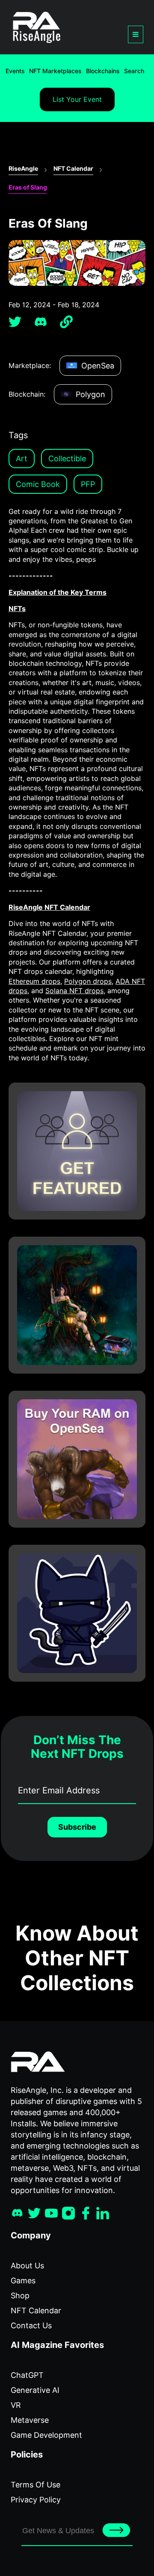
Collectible (67, 459)
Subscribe (77, 1827)
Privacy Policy (36, 2500)
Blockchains (103, 71)
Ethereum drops (34, 981)
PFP (88, 484)
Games (23, 2281)
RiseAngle (23, 169)
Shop (20, 2296)
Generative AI (35, 2390)
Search (134, 71)
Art (22, 459)
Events (15, 71)
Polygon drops (88, 981)
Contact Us (31, 2325)
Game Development (46, 2435)
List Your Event (77, 99)
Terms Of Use (36, 2485)
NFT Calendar (73, 169)
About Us (27, 2266)
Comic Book (38, 484)
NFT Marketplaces (55, 71)
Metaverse (30, 2420)
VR (16, 2405)
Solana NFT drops (74, 991)
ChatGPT (27, 2375)
